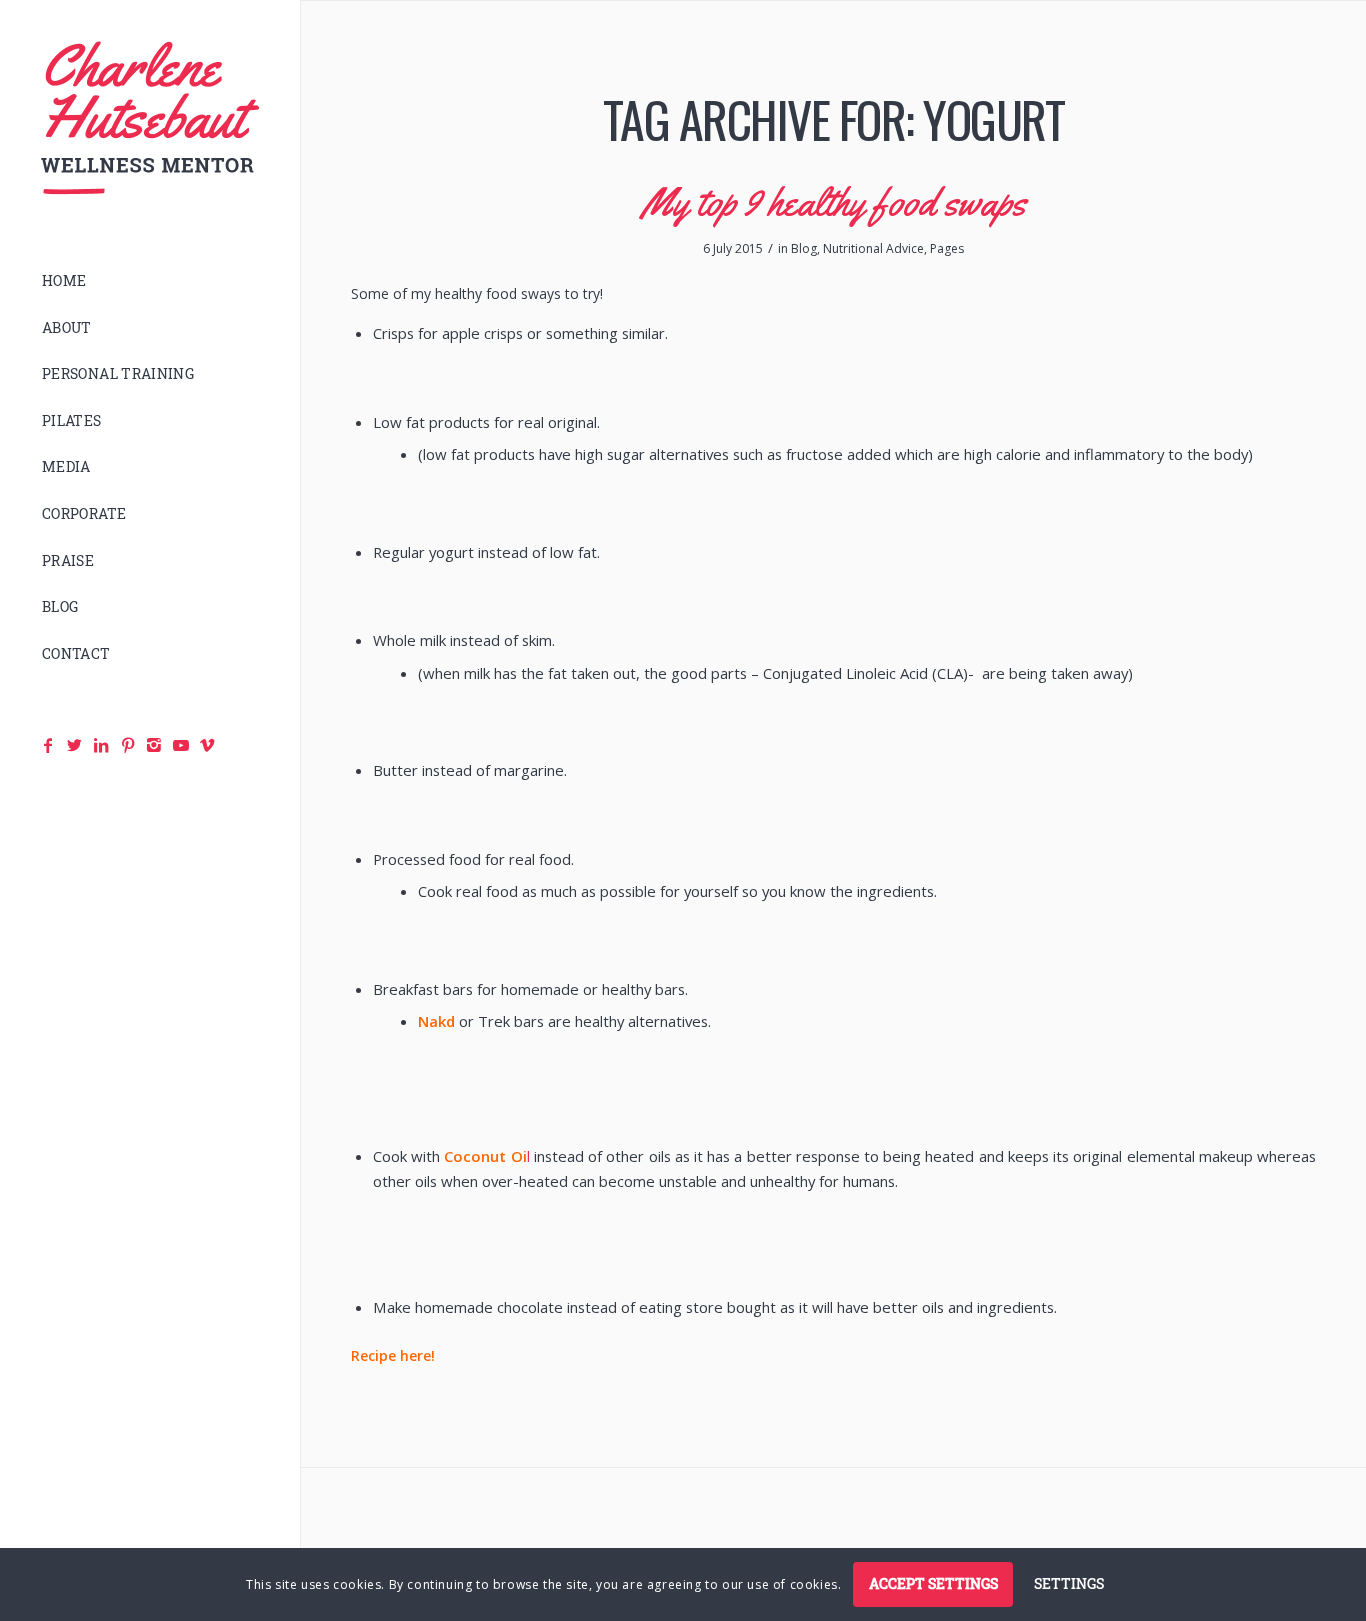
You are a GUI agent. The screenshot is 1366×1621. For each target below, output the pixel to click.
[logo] (150, 118)
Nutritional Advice (873, 248)
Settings (1069, 1583)
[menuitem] (150, 281)
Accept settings (933, 1583)
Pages (947, 248)
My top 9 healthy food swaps (834, 201)
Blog (804, 248)
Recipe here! (393, 1355)
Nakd (436, 1021)
